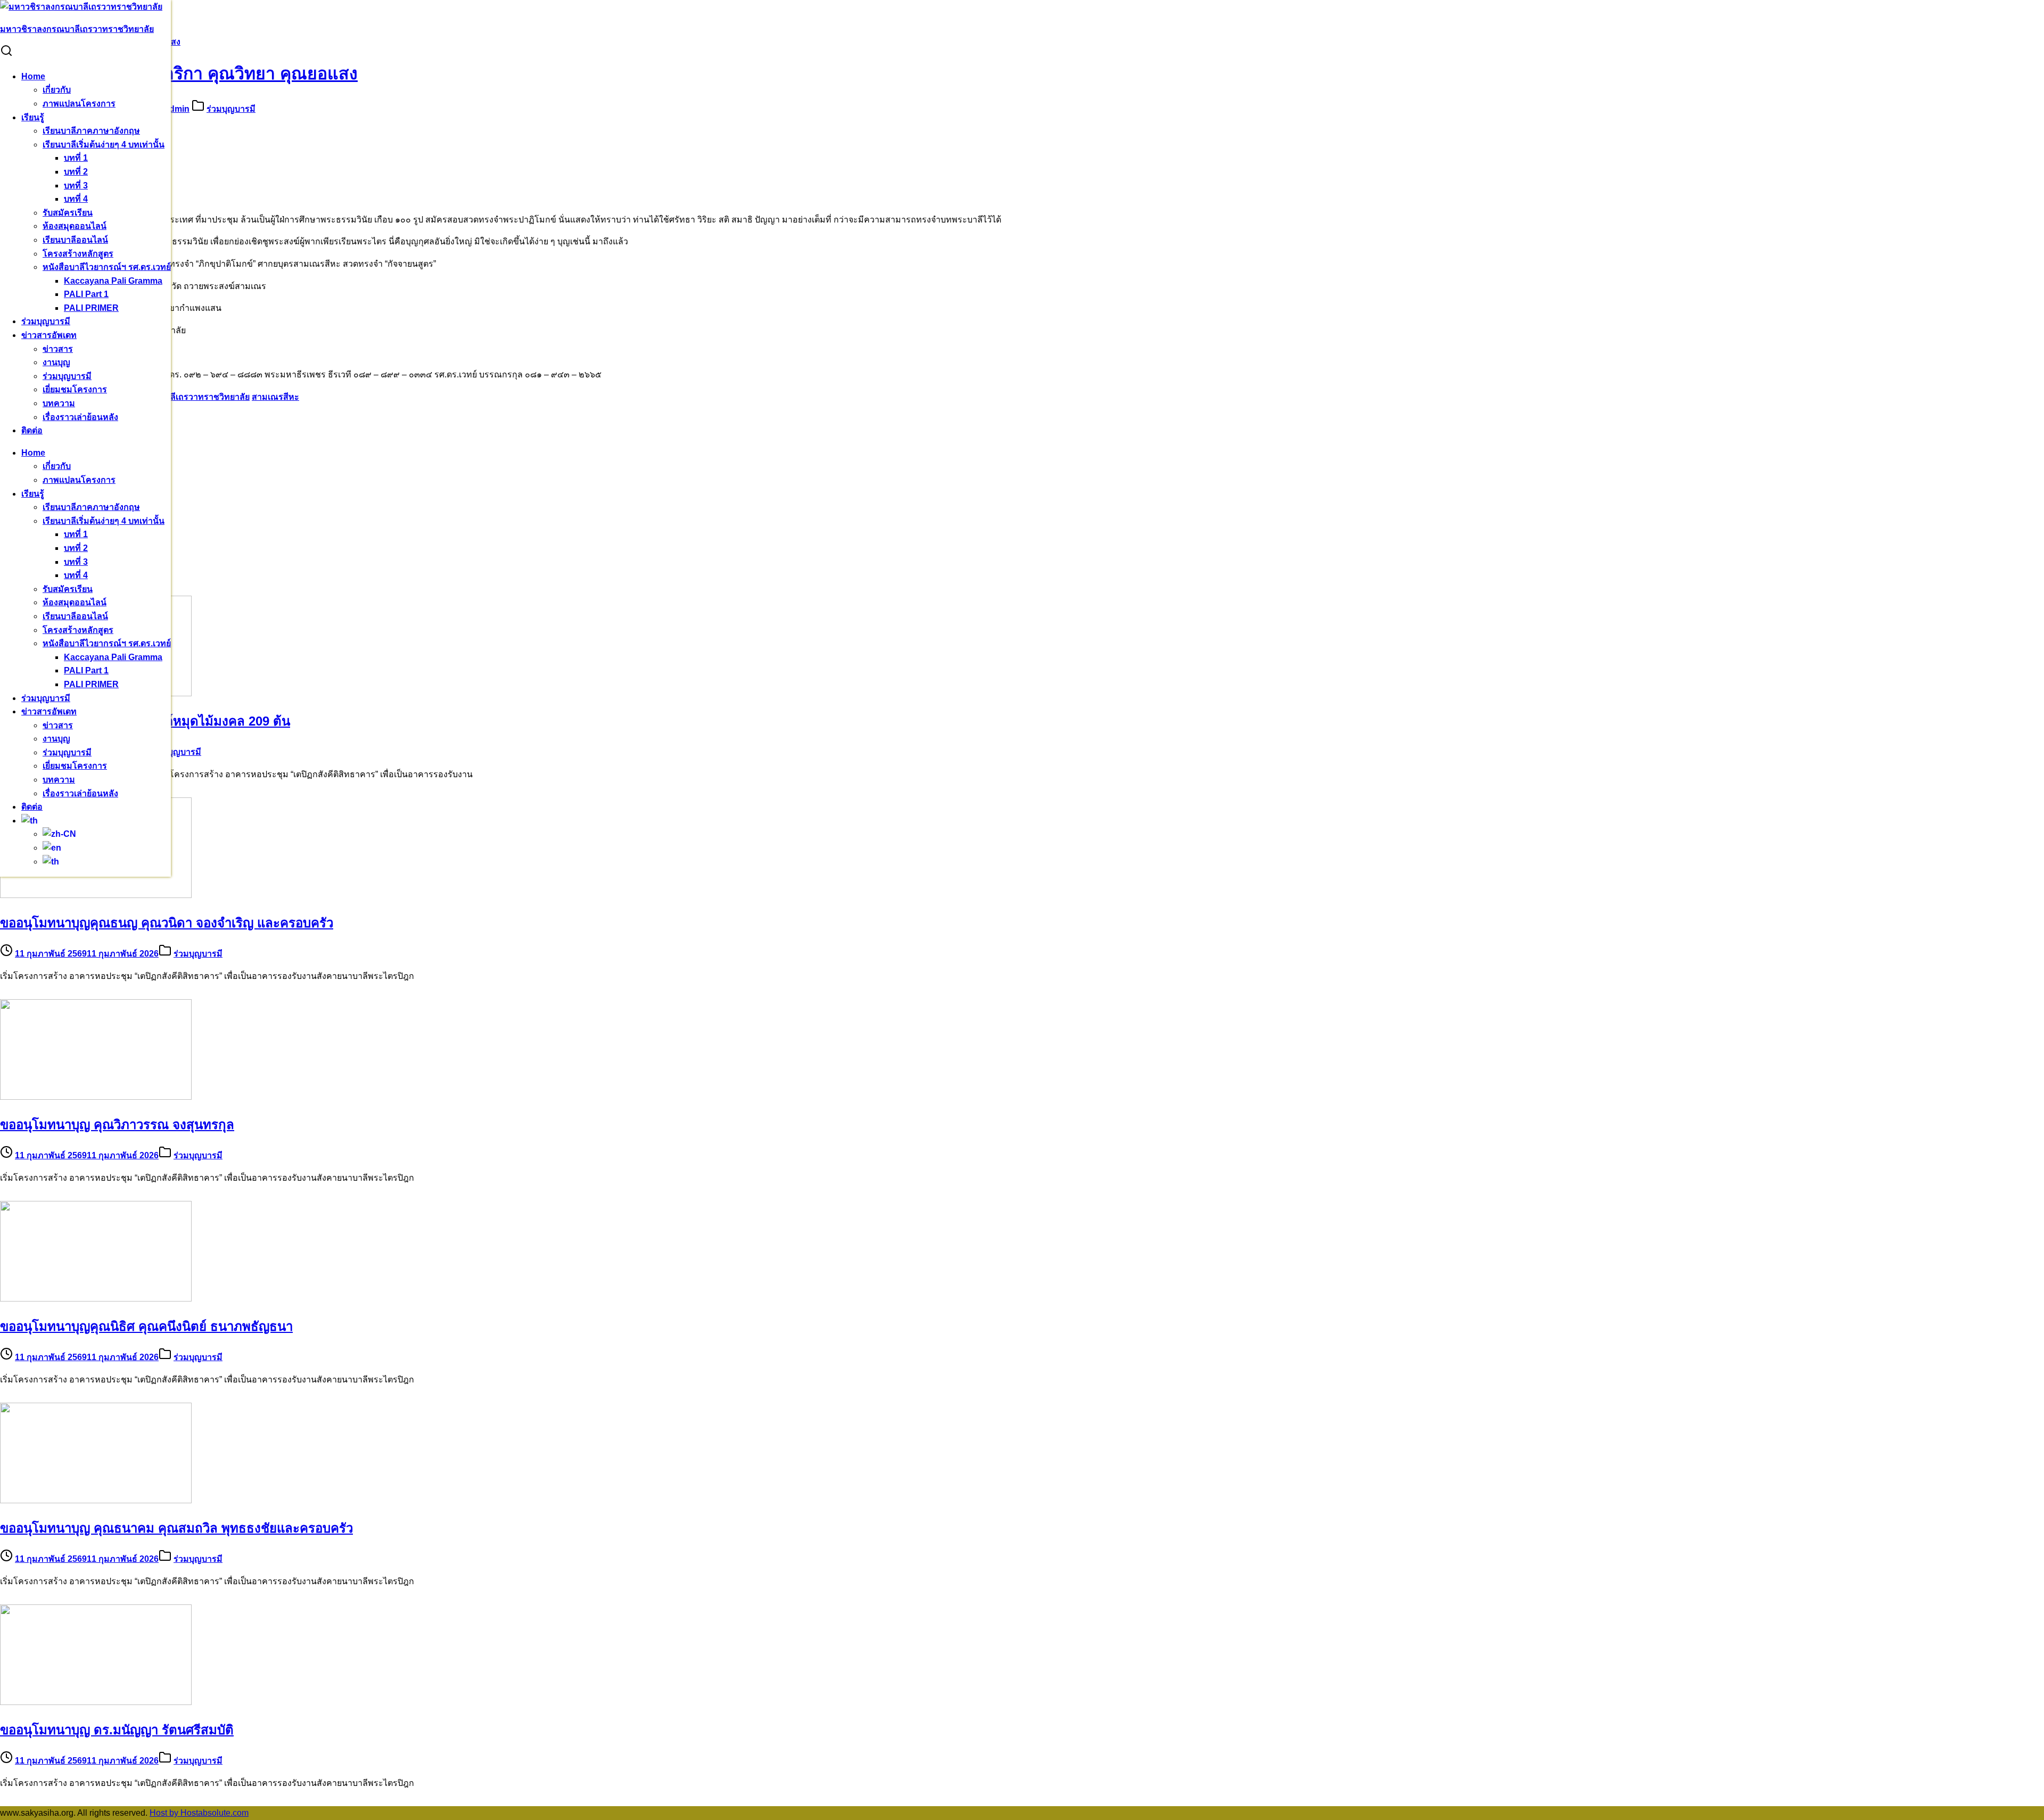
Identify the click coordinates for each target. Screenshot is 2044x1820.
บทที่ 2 (76, 172)
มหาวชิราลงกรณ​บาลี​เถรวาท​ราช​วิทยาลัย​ (173, 397)
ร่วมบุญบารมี (46, 321)
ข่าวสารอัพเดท (49, 335)
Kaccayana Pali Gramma (113, 281)
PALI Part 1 (86, 294)
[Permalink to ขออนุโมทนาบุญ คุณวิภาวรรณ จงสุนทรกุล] (96, 1097)
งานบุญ (56, 362)
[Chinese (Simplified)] (59, 834)
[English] (52, 848)
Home (33, 76)
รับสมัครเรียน (68, 213)
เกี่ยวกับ (57, 90)
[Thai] (30, 821)
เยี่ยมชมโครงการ (75, 389)
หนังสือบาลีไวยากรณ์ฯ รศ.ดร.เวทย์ (107, 267)
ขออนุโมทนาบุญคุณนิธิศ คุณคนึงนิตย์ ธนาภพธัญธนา (146, 1326)
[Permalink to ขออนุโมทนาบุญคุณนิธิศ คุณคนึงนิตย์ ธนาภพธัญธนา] (96, 1299)
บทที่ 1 (76, 158)
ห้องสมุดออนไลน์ (75, 226)
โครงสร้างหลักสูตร (78, 254)
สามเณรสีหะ (275, 397)
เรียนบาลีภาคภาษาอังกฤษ (91, 131)
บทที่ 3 (76, 186)
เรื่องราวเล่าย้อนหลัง (80, 417)
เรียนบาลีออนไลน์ (75, 240)
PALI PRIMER (91, 308)
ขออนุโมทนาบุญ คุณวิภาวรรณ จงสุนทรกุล (117, 1125)
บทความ (59, 403)
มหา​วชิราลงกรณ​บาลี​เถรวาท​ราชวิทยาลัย (77, 29)
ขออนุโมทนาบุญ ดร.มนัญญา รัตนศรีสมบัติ (117, 1730)
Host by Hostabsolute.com (199, 1813)
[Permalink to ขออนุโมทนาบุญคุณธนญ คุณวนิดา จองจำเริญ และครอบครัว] (96, 895)
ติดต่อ (32, 430)
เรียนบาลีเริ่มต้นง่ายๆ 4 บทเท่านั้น (104, 145)
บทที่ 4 (76, 199)
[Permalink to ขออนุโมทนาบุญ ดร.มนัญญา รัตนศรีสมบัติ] (96, 1702)
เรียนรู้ (33, 117)
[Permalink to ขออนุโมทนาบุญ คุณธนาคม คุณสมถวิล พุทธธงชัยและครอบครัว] (96, 1500)
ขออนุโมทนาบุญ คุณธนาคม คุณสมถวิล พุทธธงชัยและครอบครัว (176, 1528)
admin (177, 109)
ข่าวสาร (58, 349)
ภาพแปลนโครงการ (79, 104)
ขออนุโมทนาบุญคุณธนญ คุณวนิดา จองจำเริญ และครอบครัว (167, 923)
